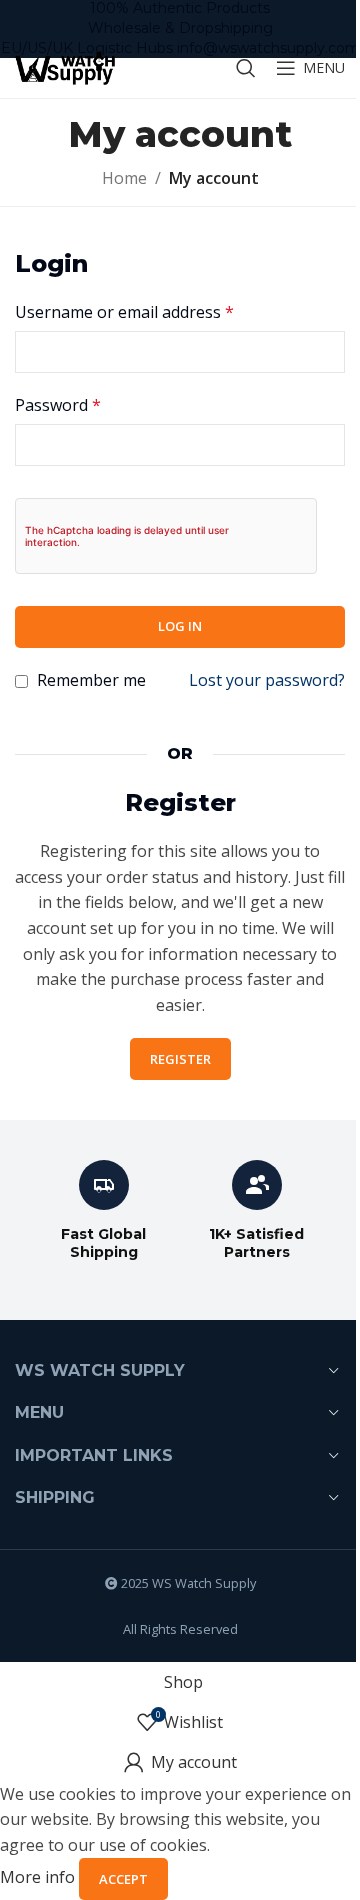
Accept (123, 1879)
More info (39, 1878)
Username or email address (124, 312)
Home (124, 178)
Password (58, 405)
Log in (180, 626)
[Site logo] (65, 66)
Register (180, 1059)
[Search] (246, 68)
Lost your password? (267, 680)
